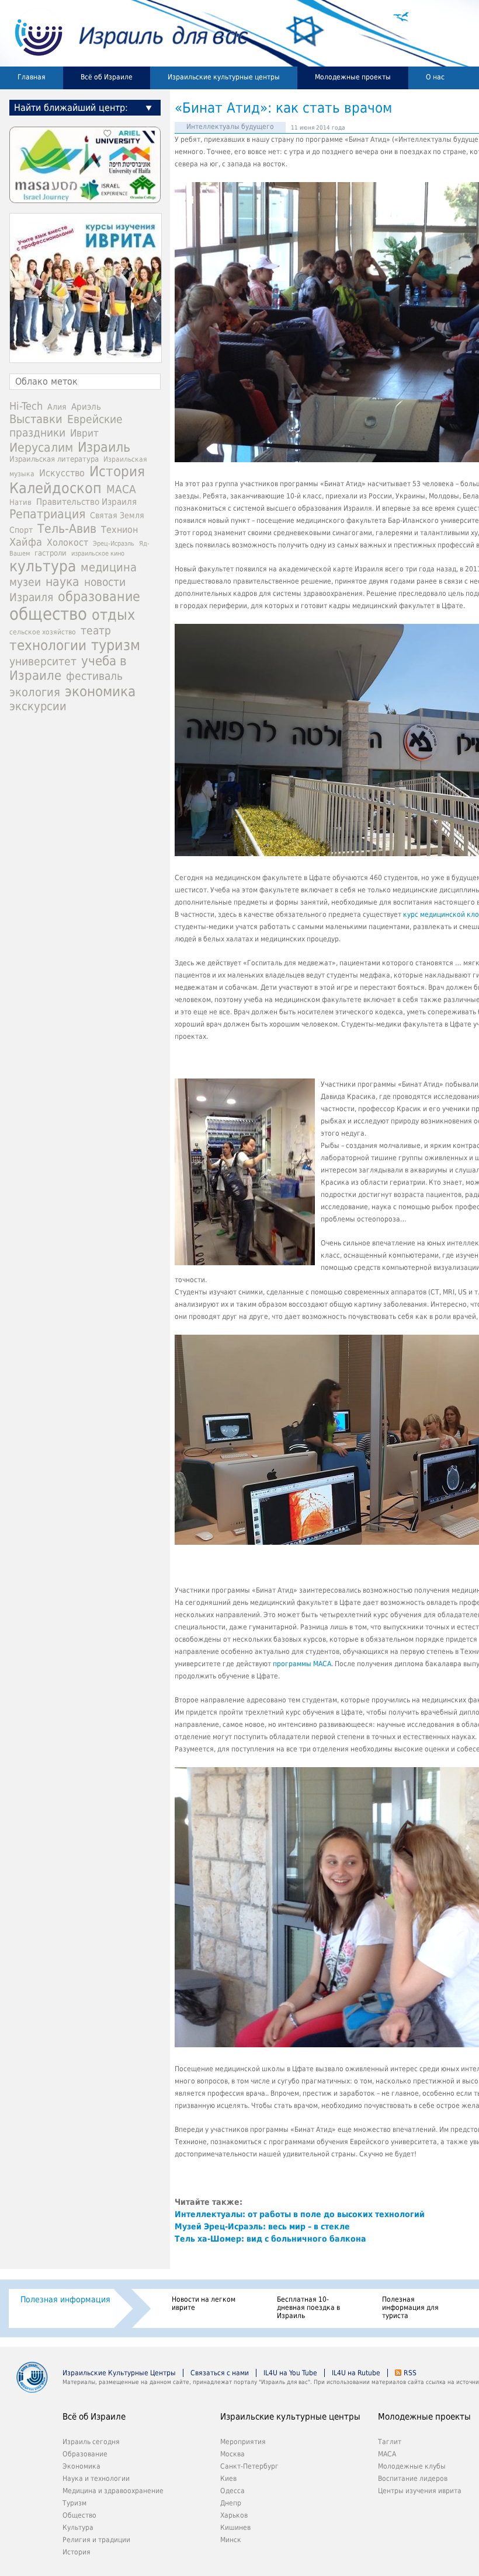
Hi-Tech (26, 406)
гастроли (51, 553)
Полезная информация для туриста (410, 2308)
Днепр (231, 2503)
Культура (78, 2528)
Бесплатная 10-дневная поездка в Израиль (308, 2308)
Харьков (234, 2515)
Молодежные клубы (412, 2466)
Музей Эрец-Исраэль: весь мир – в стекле (262, 2226)
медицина (109, 567)
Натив (20, 502)
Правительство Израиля (86, 502)
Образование (85, 2454)
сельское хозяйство (43, 632)
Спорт (21, 530)
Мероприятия (243, 2442)
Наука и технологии (96, 2479)
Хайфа (26, 542)
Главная (32, 77)
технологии (48, 645)
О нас (435, 77)
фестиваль (94, 676)
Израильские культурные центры (224, 77)
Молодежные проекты (353, 77)
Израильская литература (54, 459)
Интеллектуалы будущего (230, 127)
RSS (410, 2373)
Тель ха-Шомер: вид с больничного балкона (270, 2239)
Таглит (390, 2442)
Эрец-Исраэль (114, 544)
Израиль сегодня (91, 2442)
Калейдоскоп (55, 488)
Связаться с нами (220, 2373)
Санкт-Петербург (249, 2466)
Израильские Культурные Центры (119, 2373)
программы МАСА (302, 1664)
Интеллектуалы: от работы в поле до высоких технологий (300, 2214)
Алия (57, 407)
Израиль (104, 447)
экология (35, 692)
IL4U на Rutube (356, 2373)
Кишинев (235, 2528)
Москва (232, 2454)
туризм (116, 645)
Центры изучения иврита (420, 2491)
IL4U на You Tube (290, 2373)
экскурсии (38, 706)
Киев (228, 2479)
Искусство (62, 473)
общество (48, 614)
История (117, 472)
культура (43, 566)
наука (63, 582)
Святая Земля (117, 515)
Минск (231, 2540)
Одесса (232, 2491)
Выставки (36, 419)
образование (99, 596)
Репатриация (47, 514)
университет (43, 662)
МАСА (121, 489)
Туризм (74, 2503)
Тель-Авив (67, 528)
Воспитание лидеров (413, 2479)
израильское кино (98, 553)
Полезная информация (65, 2299)
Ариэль (86, 407)
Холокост (67, 542)
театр (96, 630)
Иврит (84, 433)
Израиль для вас (124, 33)
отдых (113, 615)
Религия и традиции (96, 2540)
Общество (79, 2515)
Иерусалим (41, 448)
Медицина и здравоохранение (113, 2491)
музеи (25, 582)
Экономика (81, 2466)
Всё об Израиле (107, 77)
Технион (119, 530)
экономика (100, 691)
